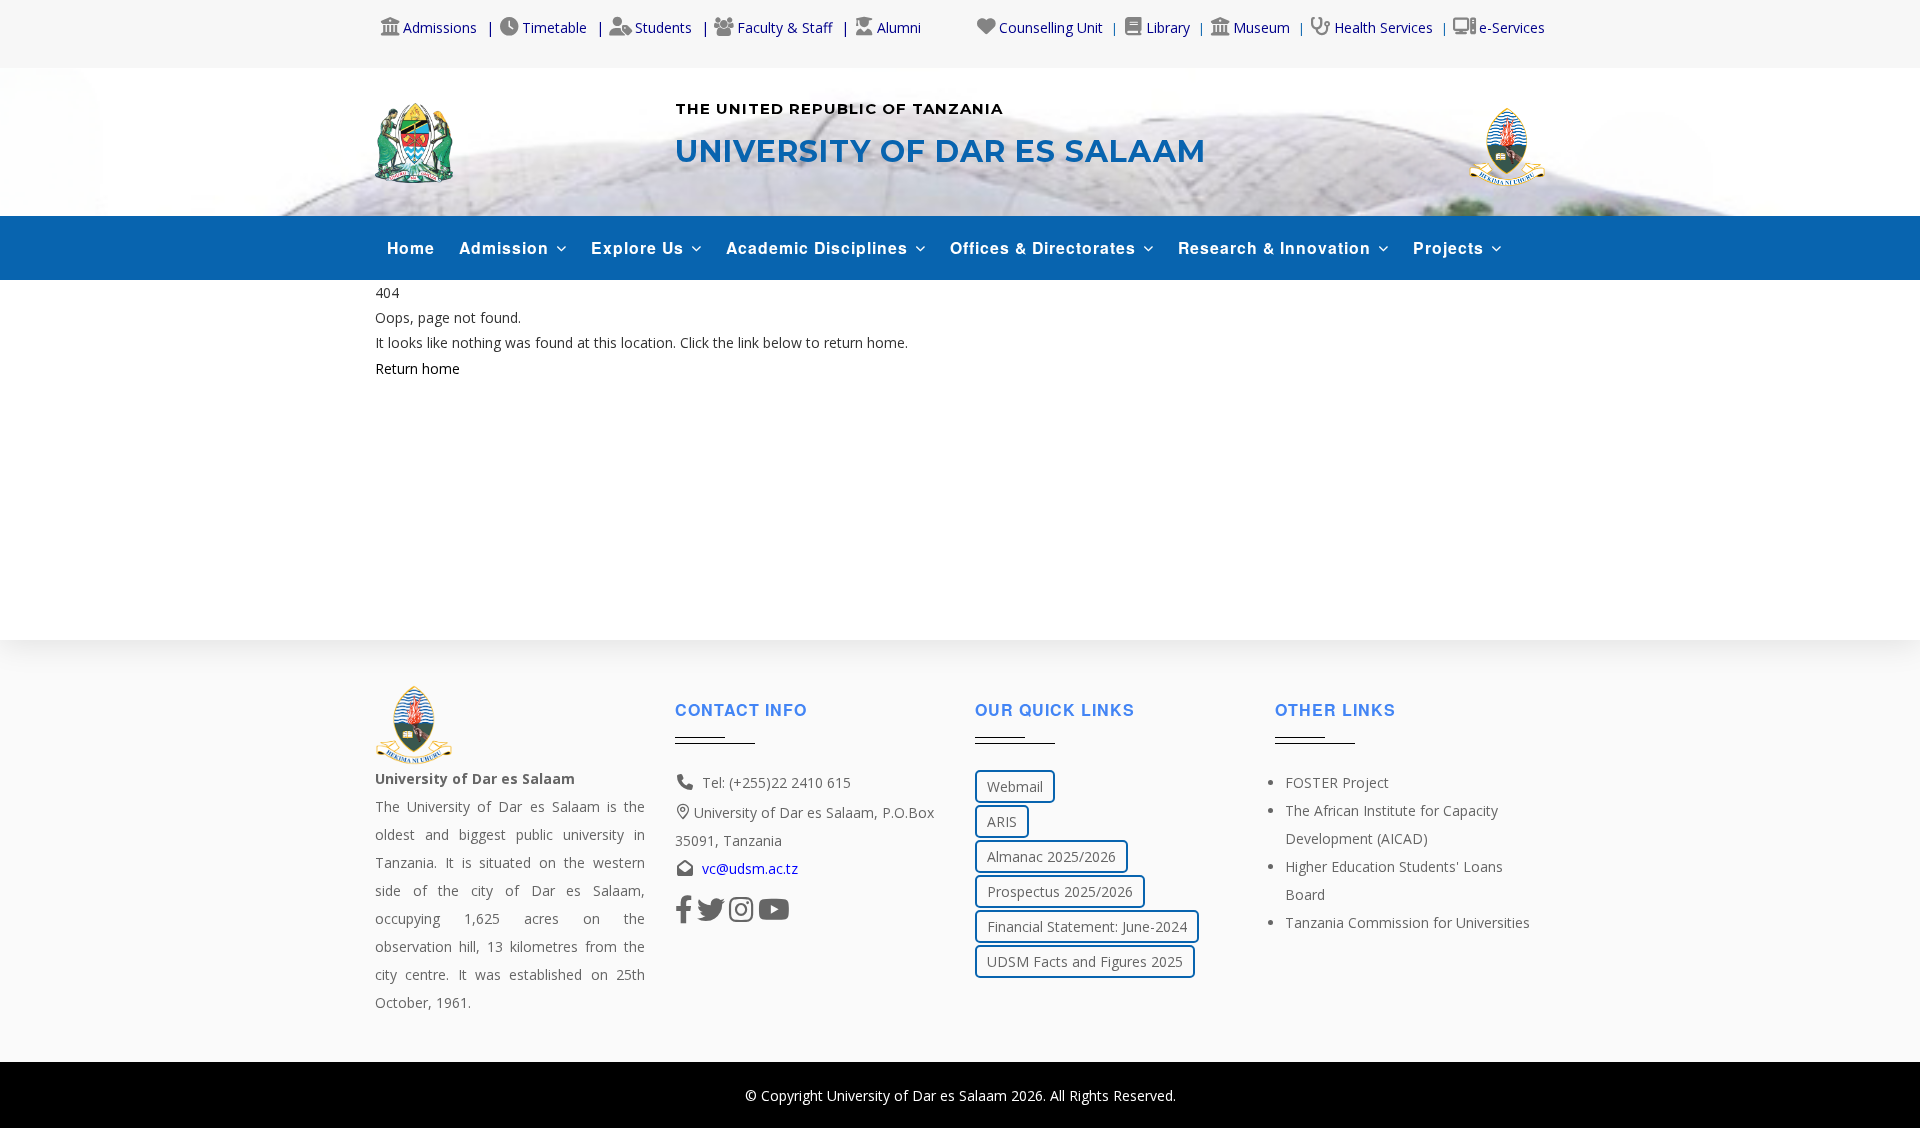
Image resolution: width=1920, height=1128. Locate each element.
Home (411, 247)
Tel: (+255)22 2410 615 (776, 782)
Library (1168, 27)
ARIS (1002, 821)
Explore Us (640, 247)
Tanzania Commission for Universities (1407, 922)
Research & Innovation (1277, 247)
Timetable (554, 27)
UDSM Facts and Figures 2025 (1085, 961)
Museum (1261, 27)
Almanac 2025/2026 (1051, 856)
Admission (506, 247)
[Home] (414, 138)
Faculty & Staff (784, 27)
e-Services (1512, 27)
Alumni (899, 27)
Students (663, 27)
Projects (1451, 247)
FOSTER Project (1337, 782)
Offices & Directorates (1045, 247)
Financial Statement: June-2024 (1087, 926)
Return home (417, 368)
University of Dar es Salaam (917, 1095)
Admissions (440, 27)
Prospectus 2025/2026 (1060, 891)
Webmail (1015, 786)
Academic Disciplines (819, 247)
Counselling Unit (1051, 27)
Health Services (1383, 27)
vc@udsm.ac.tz (750, 868)
